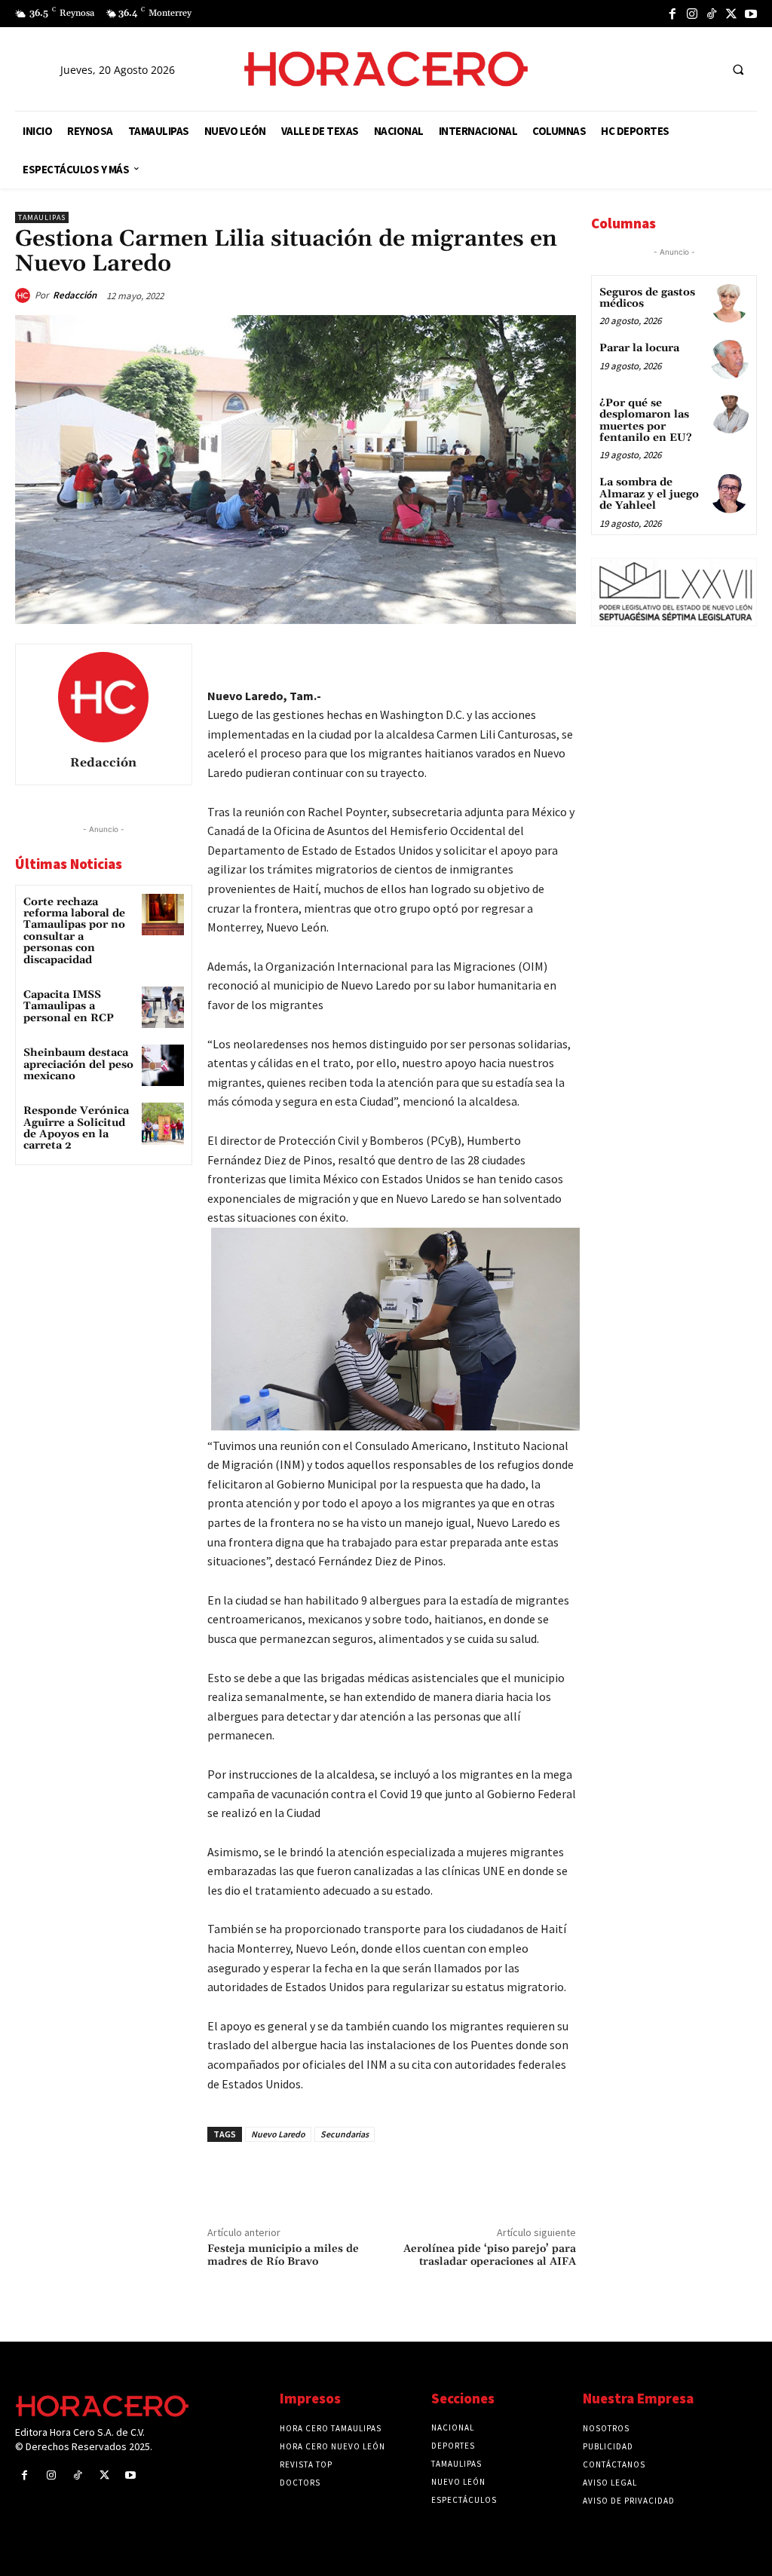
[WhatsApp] (455, 659)
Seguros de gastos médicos (647, 298)
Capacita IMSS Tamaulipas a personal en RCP (69, 1007)
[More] (560, 659)
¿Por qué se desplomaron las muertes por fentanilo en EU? (646, 421)
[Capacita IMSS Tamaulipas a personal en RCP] (162, 1007)
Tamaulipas (42, 217)
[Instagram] (692, 14)
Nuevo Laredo (278, 2134)
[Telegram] (490, 659)
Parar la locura (639, 348)
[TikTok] (712, 14)
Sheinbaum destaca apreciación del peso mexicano (78, 1065)
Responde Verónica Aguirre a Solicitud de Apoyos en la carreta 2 (76, 1128)
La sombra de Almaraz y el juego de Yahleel (649, 494)
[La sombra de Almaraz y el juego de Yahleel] (729, 493)
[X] (731, 14)
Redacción (75, 295)
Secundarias (345, 2134)
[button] (738, 69)
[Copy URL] (525, 659)
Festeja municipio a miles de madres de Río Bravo (283, 2255)
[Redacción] (25, 295)
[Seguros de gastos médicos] (729, 303)
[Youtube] (751, 14)
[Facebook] (672, 14)
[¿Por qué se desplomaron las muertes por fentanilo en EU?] (729, 414)
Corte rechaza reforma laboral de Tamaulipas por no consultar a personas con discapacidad (74, 931)
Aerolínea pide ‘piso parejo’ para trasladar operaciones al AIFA (490, 2255)
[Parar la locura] (729, 359)
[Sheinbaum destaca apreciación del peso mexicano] (162, 1065)
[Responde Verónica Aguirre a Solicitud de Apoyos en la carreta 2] (162, 1123)
